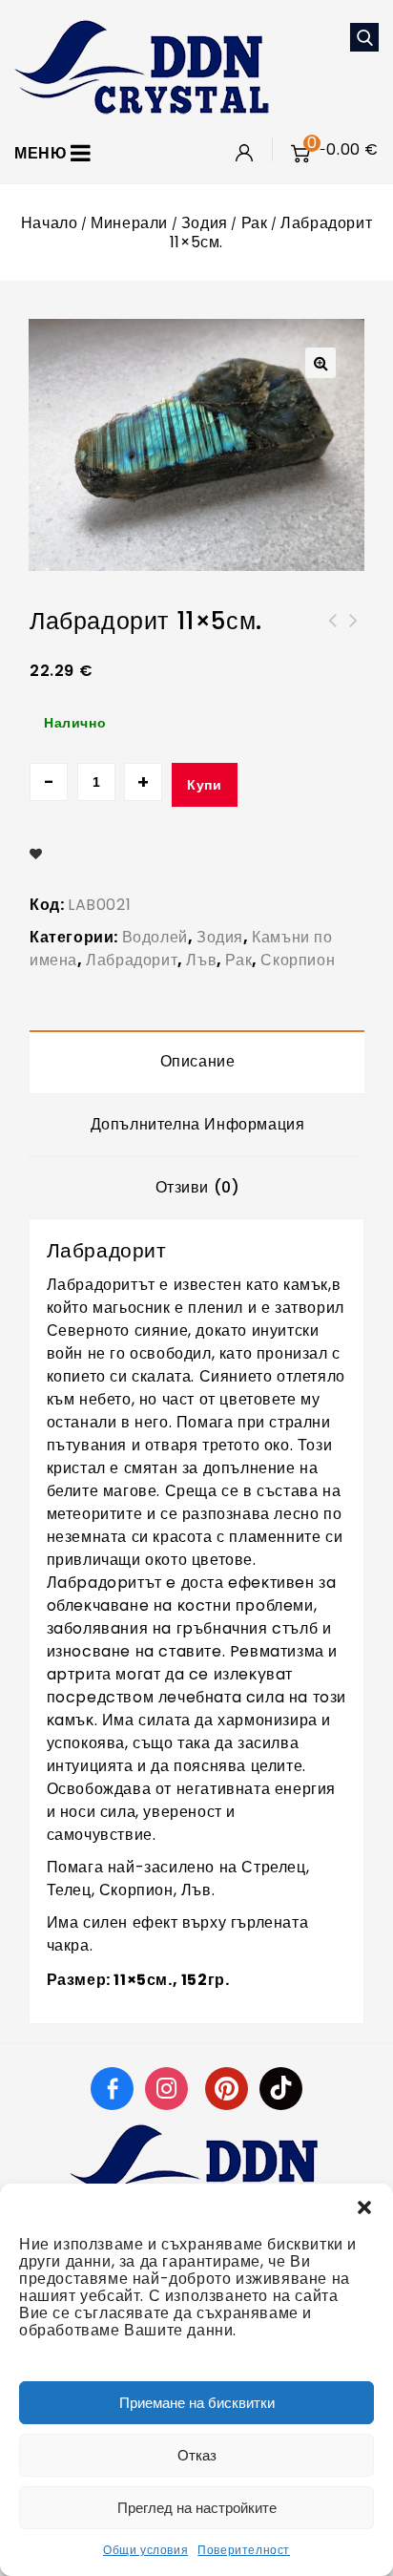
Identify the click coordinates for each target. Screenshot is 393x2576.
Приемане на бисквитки (197, 2403)
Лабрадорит (132, 960)
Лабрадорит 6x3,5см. (354, 632)
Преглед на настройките (197, 2508)
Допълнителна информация (198, 1124)
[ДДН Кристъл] (142, 65)
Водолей (155, 937)
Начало (50, 223)
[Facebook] (112, 2088)
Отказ (197, 2455)
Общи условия (145, 2550)
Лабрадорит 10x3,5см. (333, 632)
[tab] (197, 1062)
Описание (198, 1061)
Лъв (201, 960)
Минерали (129, 223)
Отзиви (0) (198, 1187)
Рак (255, 223)
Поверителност (244, 2550)
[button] (364, 2207)
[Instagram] (169, 2088)
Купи (204, 785)
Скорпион (298, 960)
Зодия (205, 223)
